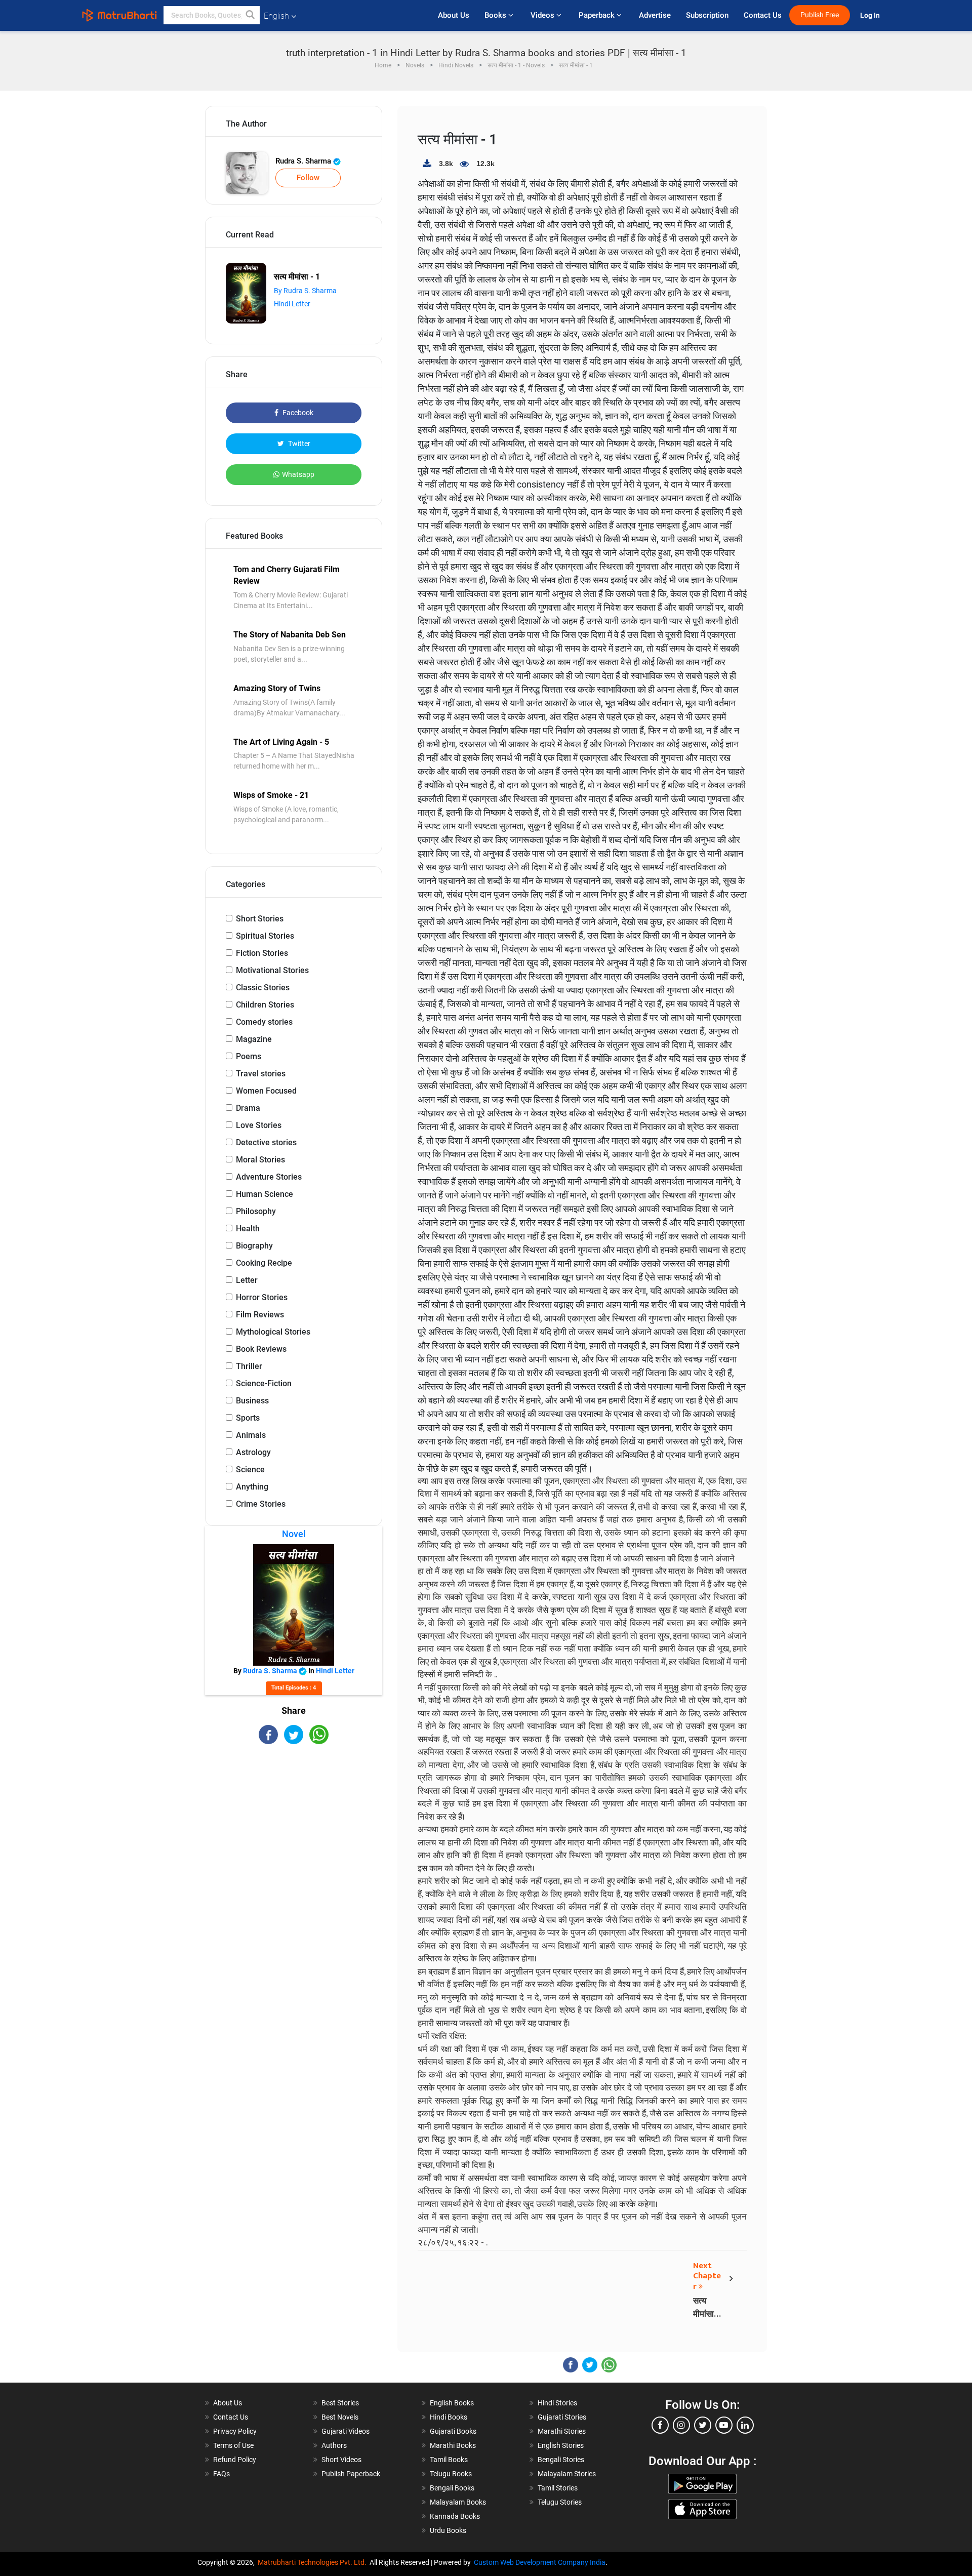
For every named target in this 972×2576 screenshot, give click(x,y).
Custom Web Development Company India (540, 2562)
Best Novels (340, 2417)
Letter (247, 1280)
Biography (254, 1246)
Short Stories (260, 919)
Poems (249, 1056)
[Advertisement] (294, 1833)
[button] (251, 15)
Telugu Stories (560, 2502)
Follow (308, 178)
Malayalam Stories (567, 2474)
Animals (251, 1435)
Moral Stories (260, 1160)
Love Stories (259, 1125)
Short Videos (341, 2460)
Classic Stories (263, 988)
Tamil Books (449, 2460)
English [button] (276, 16)
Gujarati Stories (562, 2417)
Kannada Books (455, 2516)
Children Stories (265, 1005)
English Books (452, 2403)
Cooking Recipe (264, 1263)
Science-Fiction (264, 1383)
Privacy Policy (235, 2431)
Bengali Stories (561, 2460)
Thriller (249, 1366)
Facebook (297, 413)
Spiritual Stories (265, 936)
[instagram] (681, 2425)
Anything (252, 1487)
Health (248, 1229)
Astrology (253, 1452)
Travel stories (261, 1074)
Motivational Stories (272, 970)
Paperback (598, 15)
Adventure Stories (269, 1177)
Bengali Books (452, 2488)
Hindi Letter (292, 304)
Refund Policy (235, 2460)
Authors (334, 2445)
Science (250, 1470)
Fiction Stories (262, 953)
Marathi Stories (562, 2431)
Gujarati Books (453, 2431)
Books (496, 15)
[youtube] (724, 2425)
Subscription (707, 15)
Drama (248, 1108)
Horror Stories (262, 1297)
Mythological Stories (273, 1332)
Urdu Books (448, 2530)
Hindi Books (449, 2417)
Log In (871, 15)
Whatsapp (298, 474)
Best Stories (340, 2403)
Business (252, 1401)
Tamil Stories (558, 2488)
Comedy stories (264, 1022)
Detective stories (266, 1142)
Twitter (298, 444)
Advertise (655, 15)
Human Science (265, 1194)
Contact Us (763, 15)
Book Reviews (261, 1349)
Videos (543, 15)
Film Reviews (260, 1315)
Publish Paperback (351, 2474)
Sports (248, 1418)
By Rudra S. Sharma (305, 291)
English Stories (561, 2445)
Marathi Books (453, 2445)
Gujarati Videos (346, 2431)
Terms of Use (233, 2445)
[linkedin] (745, 2425)
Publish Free (820, 15)
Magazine (254, 1039)
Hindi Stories (557, 2403)
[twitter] (703, 2425)
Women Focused (266, 1091)
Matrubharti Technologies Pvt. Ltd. (314, 2562)
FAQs (221, 2474)
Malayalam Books (458, 2502)
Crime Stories (261, 1504)
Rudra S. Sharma (304, 161)
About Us (454, 15)
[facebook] (660, 2425)
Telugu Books (451, 2474)
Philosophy (256, 1211)
